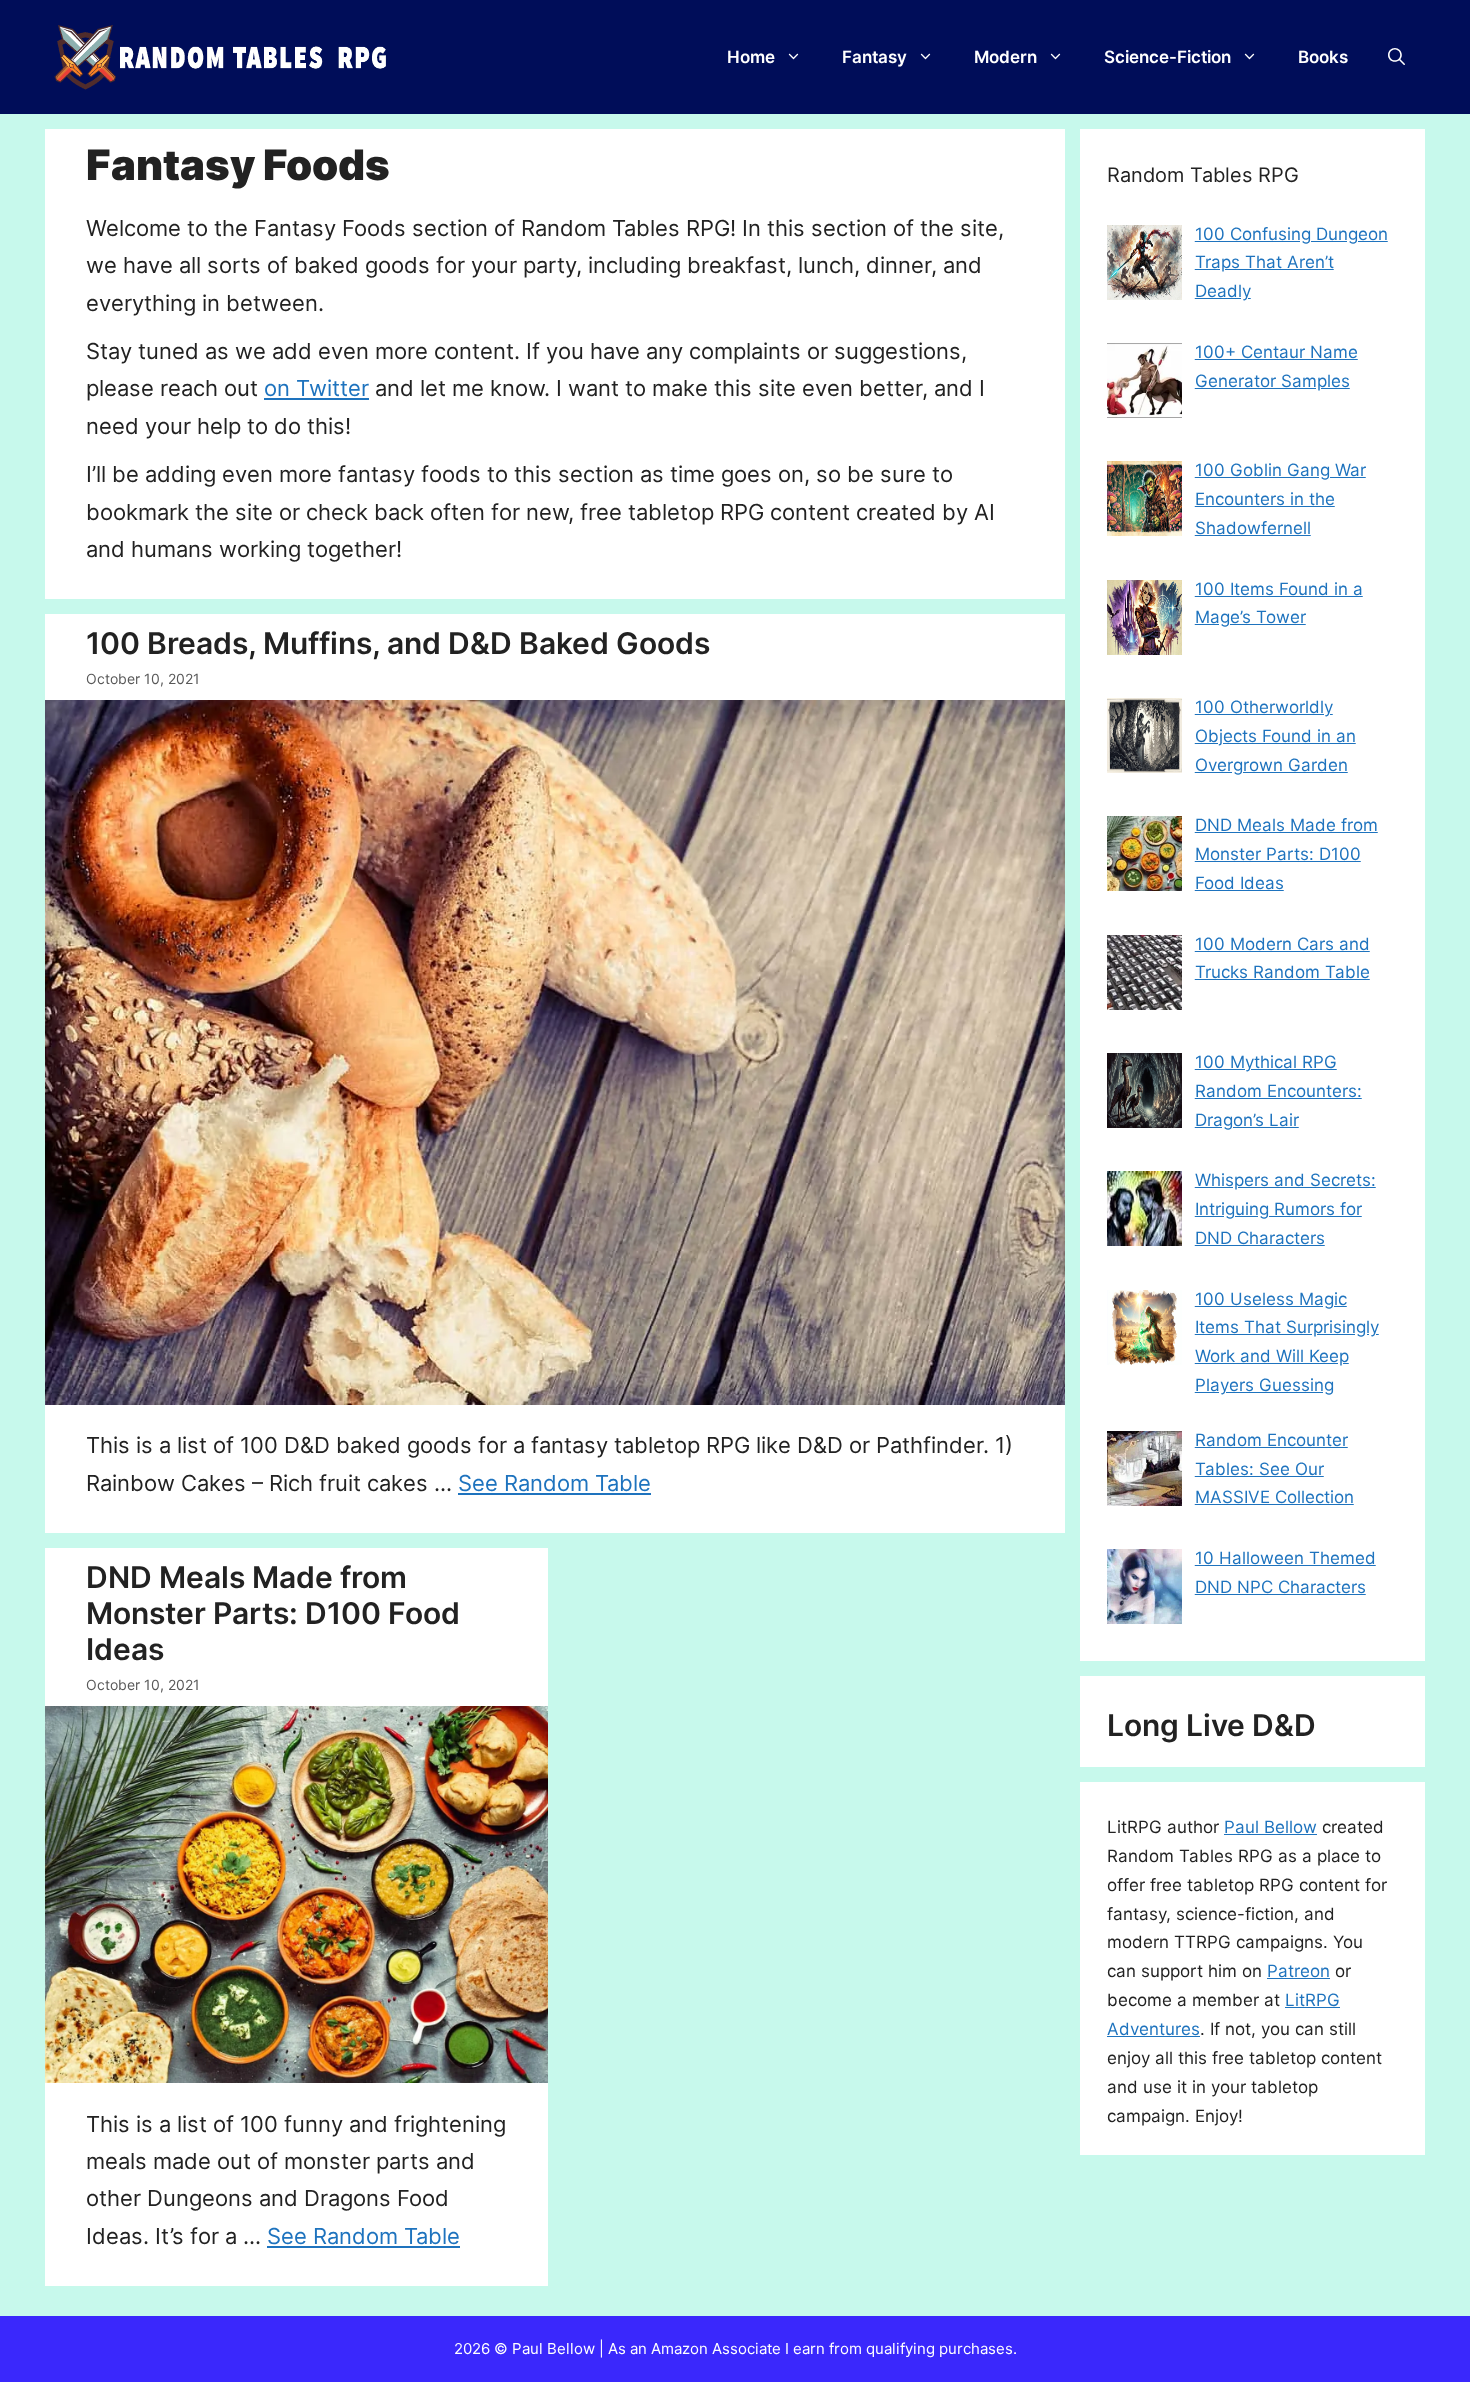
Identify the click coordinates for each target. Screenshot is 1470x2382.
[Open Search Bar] (1396, 57)
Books (1323, 57)
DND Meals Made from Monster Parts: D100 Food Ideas (273, 1613)
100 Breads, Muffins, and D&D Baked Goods (398, 643)
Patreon (1298, 1971)
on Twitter (316, 388)
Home (751, 57)
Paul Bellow (1270, 1827)
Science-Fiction (1167, 57)
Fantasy (874, 57)
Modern (1005, 57)
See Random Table (554, 1483)
